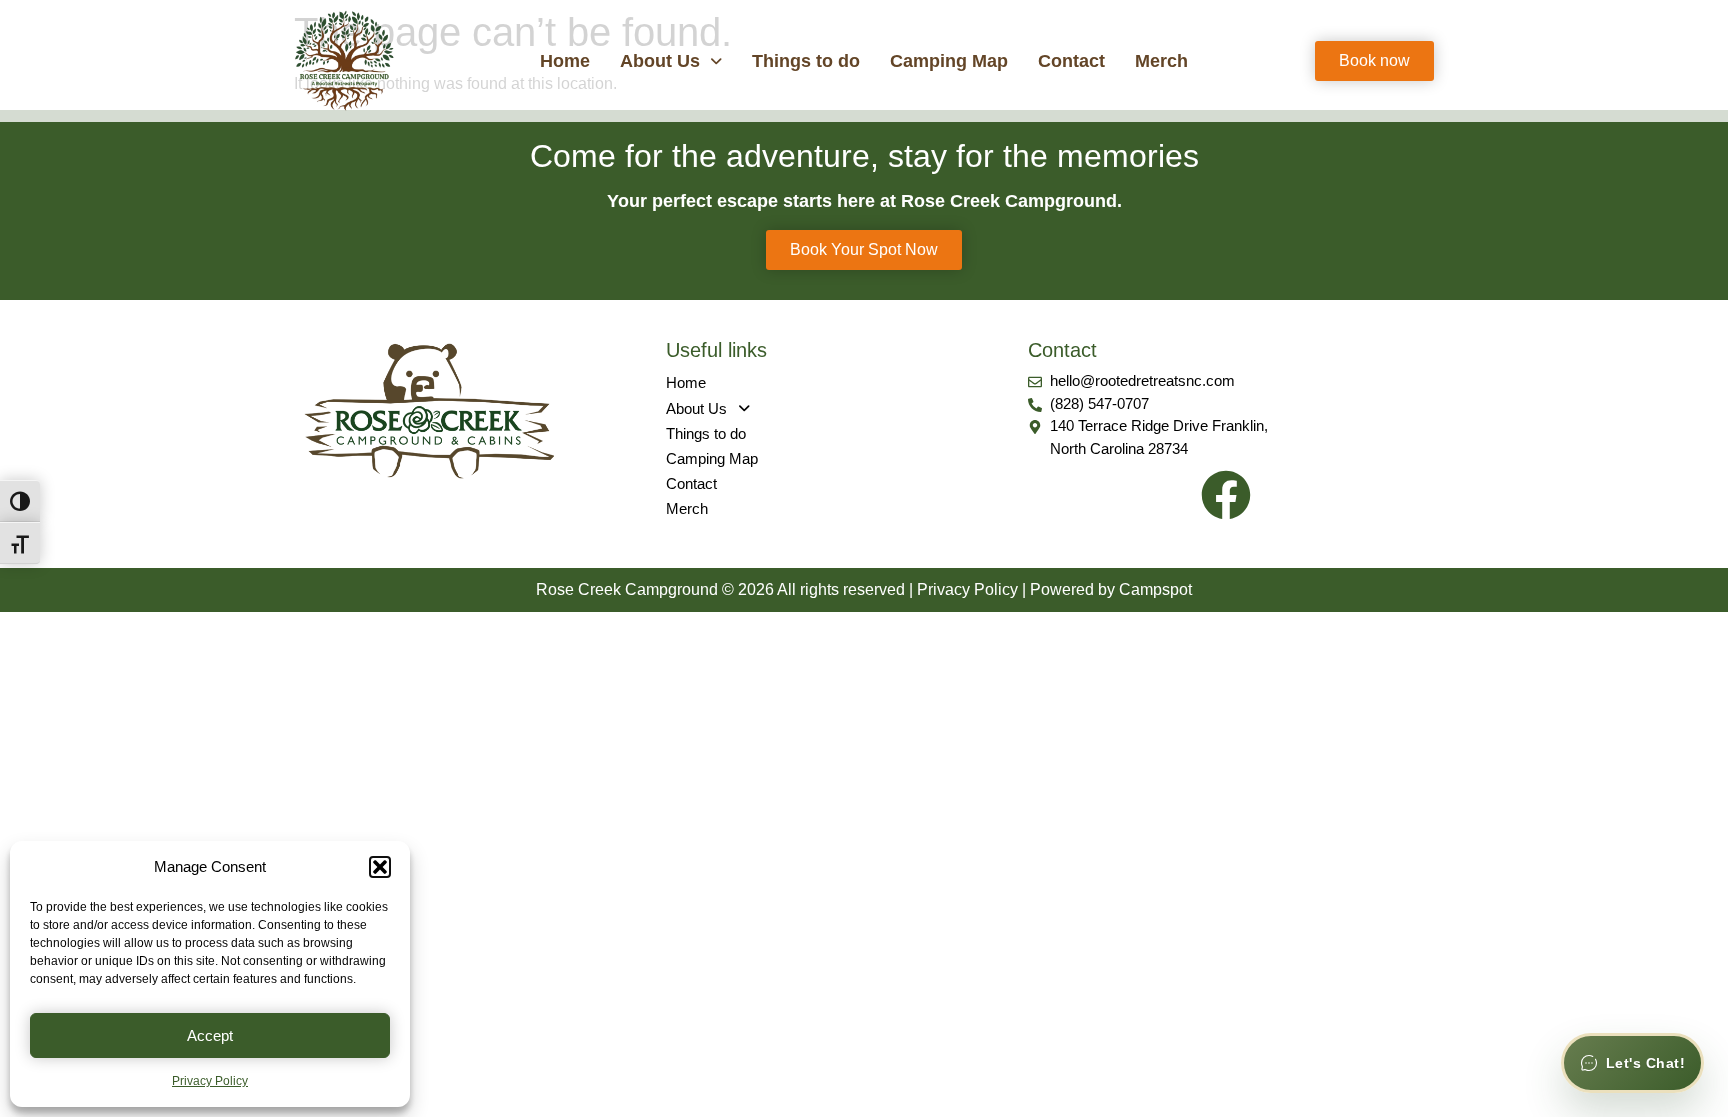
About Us (660, 61)
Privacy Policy (210, 1081)
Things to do (806, 61)
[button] (380, 867)
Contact (1071, 61)
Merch (1161, 61)
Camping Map (949, 61)
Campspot (1155, 589)
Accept (210, 1035)
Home (565, 61)
